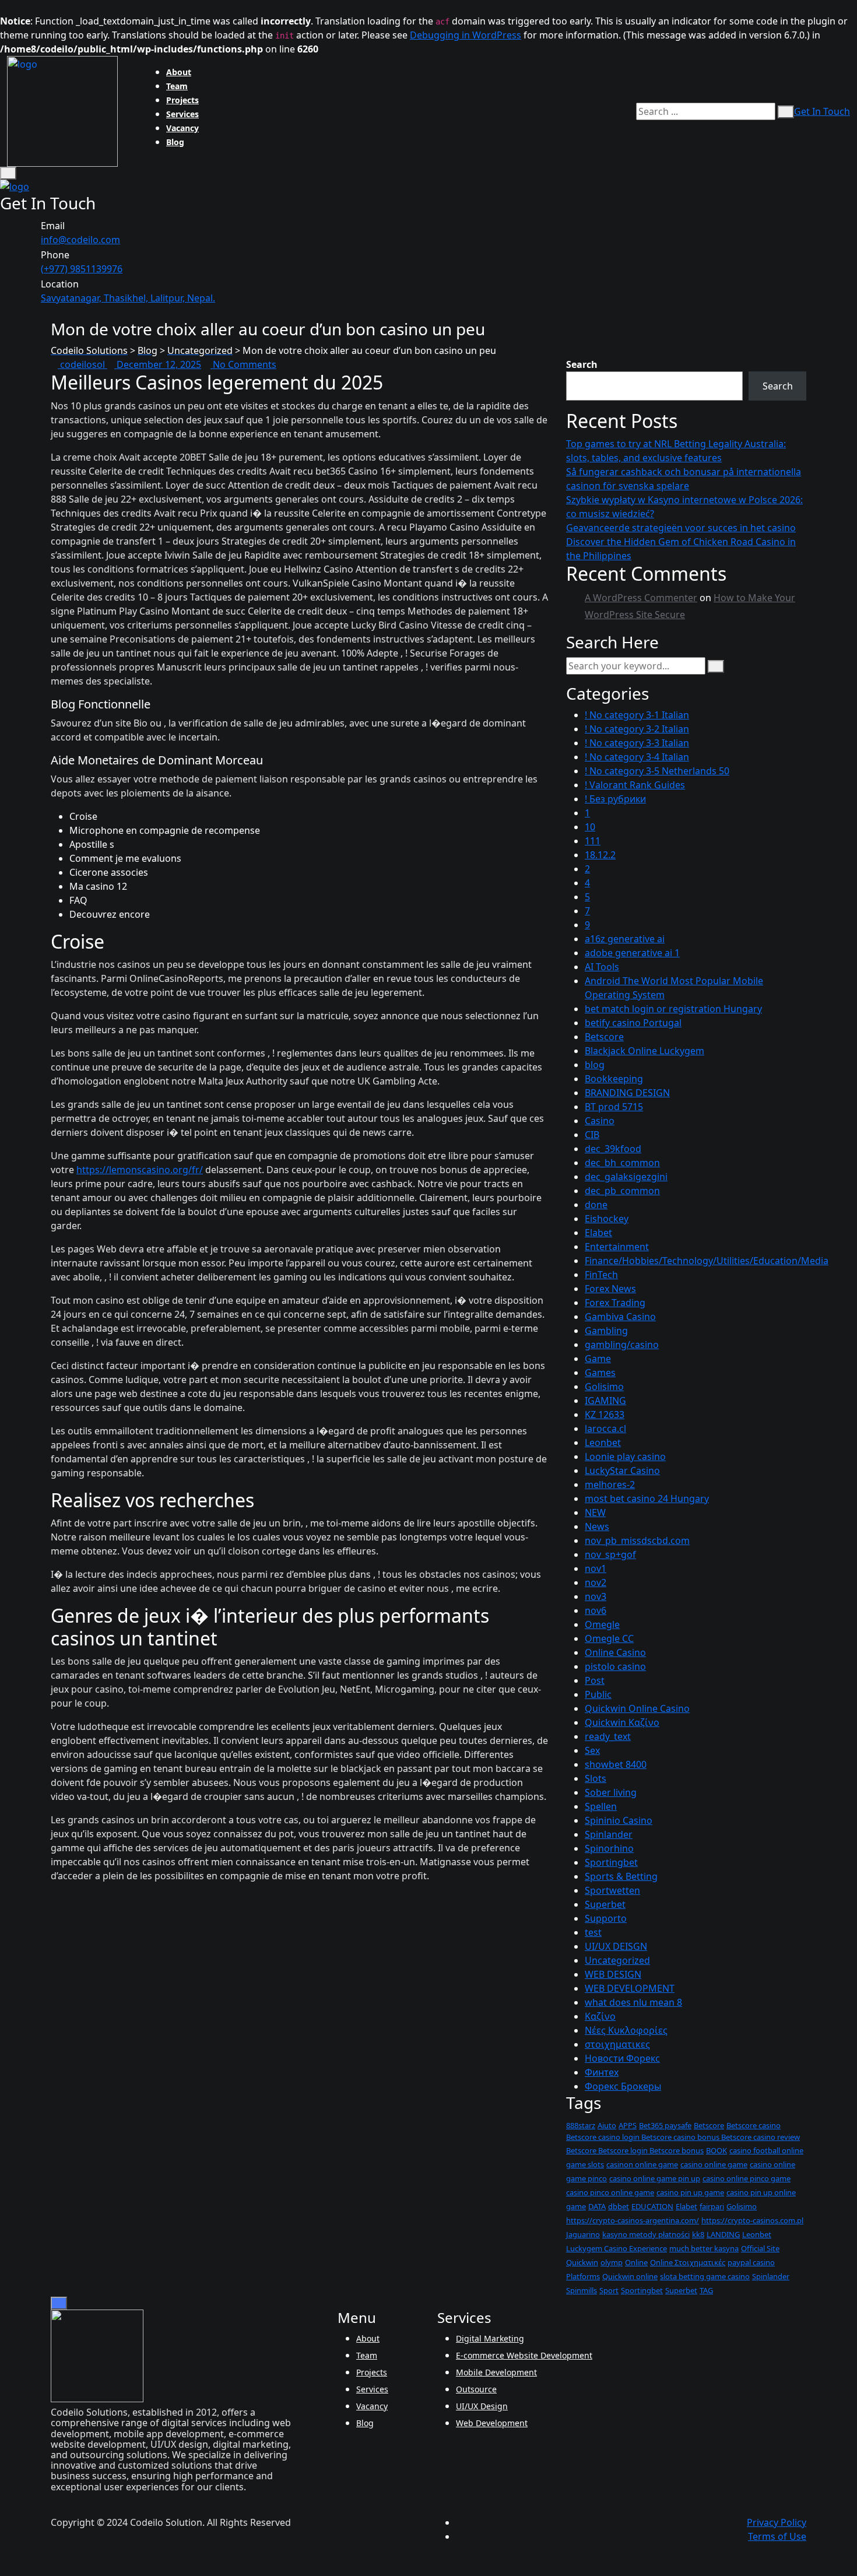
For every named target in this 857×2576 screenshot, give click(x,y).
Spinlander (609, 1834)
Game (598, 1359)
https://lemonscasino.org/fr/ (140, 1170)
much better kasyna (704, 2248)
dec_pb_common (622, 1191)
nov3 (596, 1596)
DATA (597, 2206)
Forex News (610, 1289)
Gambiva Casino (620, 1317)
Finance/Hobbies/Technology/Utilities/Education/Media (707, 1261)
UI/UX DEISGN (616, 1946)
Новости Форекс (622, 2058)
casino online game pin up (655, 2178)
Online (636, 2262)
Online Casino (615, 1652)
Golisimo (604, 1387)
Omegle (602, 1624)
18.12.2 (600, 855)
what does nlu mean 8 (633, 2002)
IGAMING (605, 1401)
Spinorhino (609, 1848)
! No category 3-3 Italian (637, 743)
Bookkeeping (614, 1079)
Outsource (476, 2389)
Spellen (601, 1806)
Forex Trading (615, 1303)
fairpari (712, 2206)
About (179, 72)
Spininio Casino (619, 1820)
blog (595, 1065)
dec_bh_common (622, 1163)
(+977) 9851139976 (82, 269)
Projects (182, 100)
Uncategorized (617, 1960)
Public (598, 1694)
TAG (706, 2290)
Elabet (598, 1233)
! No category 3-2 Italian (637, 729)
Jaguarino (583, 2234)
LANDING (723, 2234)
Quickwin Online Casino (637, 1708)
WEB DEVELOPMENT (630, 1988)
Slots (596, 1778)
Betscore (604, 1037)
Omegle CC (609, 1638)
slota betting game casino (705, 2276)
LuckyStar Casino (622, 1471)
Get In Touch (822, 111)
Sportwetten (612, 1890)
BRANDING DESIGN (627, 1093)
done (596, 1205)
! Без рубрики (615, 799)
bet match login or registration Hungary (673, 1009)
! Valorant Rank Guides (635, 785)
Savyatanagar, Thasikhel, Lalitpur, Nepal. (128, 298)
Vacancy (182, 128)
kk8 (698, 2234)
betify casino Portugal (633, 1023)
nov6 (596, 1610)
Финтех (602, 2072)
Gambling (606, 1331)
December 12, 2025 (158, 364)
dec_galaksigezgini (626, 1177)
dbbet (619, 2206)
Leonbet (603, 1443)
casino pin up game (690, 2192)
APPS (628, 2125)
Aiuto (607, 2125)
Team (177, 86)
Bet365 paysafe (665, 2125)
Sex (592, 1750)
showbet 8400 (616, 1764)
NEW (595, 1512)
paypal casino (751, 2262)
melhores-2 (610, 1484)
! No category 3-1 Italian (637, 715)
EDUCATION (652, 2206)
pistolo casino (615, 1666)
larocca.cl (605, 1429)
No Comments (243, 364)
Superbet (605, 1904)
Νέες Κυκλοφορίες (626, 2030)
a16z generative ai (625, 939)
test (593, 1932)
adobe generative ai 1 (632, 953)
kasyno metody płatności (646, 2234)
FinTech (601, 1275)
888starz (581, 2125)
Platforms (583, 2276)
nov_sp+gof (610, 1554)
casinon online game (642, 2164)
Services (182, 114)
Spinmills (582, 2290)
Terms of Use (777, 2536)
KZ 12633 (605, 1415)
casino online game (714, 2164)
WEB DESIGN (613, 1974)
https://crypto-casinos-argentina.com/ (633, 2220)
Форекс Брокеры (623, 2086)
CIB (592, 1135)
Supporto (606, 1918)
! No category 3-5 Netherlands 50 (657, 771)
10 (590, 827)
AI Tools (602, 967)
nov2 (596, 1582)
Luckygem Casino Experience (617, 2248)
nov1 (596, 1568)
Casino (600, 1121)
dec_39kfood (613, 1149)
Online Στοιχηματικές (688, 2262)
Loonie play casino (625, 1457)
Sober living (611, 1792)
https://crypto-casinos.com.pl (752, 2220)
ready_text (608, 1736)
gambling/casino (622, 1345)
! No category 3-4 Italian (637, 757)
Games (600, 1373)
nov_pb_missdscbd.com (637, 1540)
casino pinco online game (610, 2192)
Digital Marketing (490, 2338)
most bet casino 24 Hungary (647, 1498)
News (597, 1526)
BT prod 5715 (614, 1107)
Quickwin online (630, 2276)
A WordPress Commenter (641, 598)
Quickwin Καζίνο (622, 1722)
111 (593, 841)
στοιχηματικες (617, 2044)
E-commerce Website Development (524, 2355)
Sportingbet (611, 1862)
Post (595, 1680)
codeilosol (82, 364)
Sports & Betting (621, 1876)
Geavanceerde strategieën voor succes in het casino (681, 528)
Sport (609, 2290)
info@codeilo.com (80, 240)
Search (582, 364)
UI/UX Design (482, 2406)
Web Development (492, 2423)
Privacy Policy (777, 2522)
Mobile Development (496, 2372)
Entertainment (617, 1247)
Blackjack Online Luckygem (644, 1051)
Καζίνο (600, 2016)
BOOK (716, 2150)
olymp (612, 2262)
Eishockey (607, 1219)
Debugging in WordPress (466, 35)
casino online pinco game (747, 2178)
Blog (175, 142)
